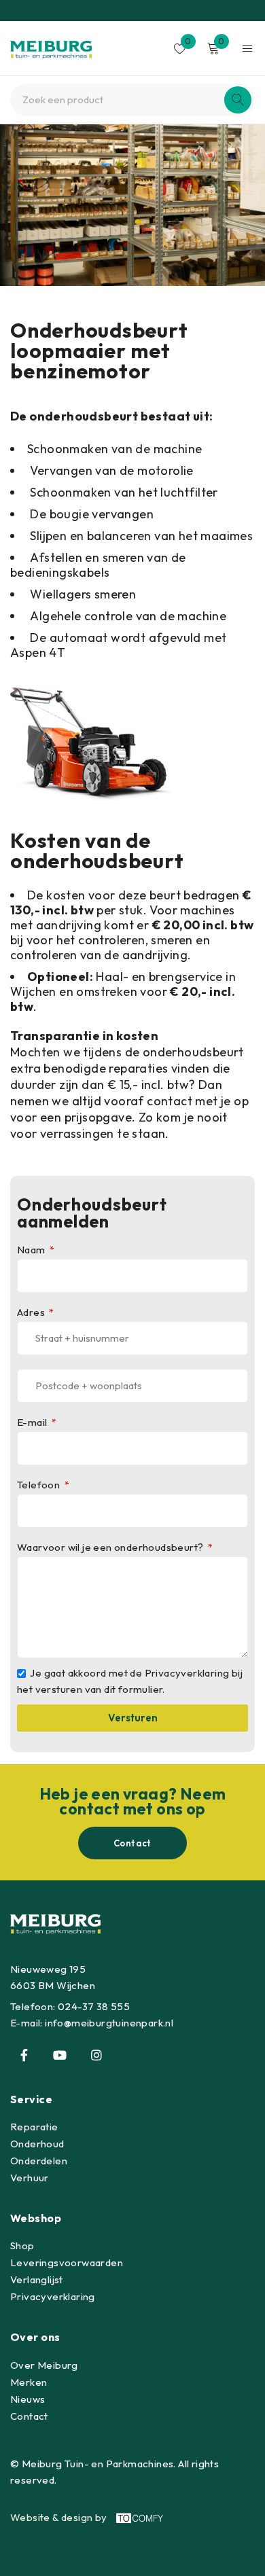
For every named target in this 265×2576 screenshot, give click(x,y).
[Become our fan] (24, 2055)
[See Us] (96, 2055)
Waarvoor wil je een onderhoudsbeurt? (111, 1548)
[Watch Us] (60, 2055)
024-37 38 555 (94, 2006)
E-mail (33, 1423)
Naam (32, 1250)
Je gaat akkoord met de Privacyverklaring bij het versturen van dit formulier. (130, 1681)
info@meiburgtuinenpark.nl (109, 2023)
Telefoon (40, 1485)
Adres (32, 1312)
